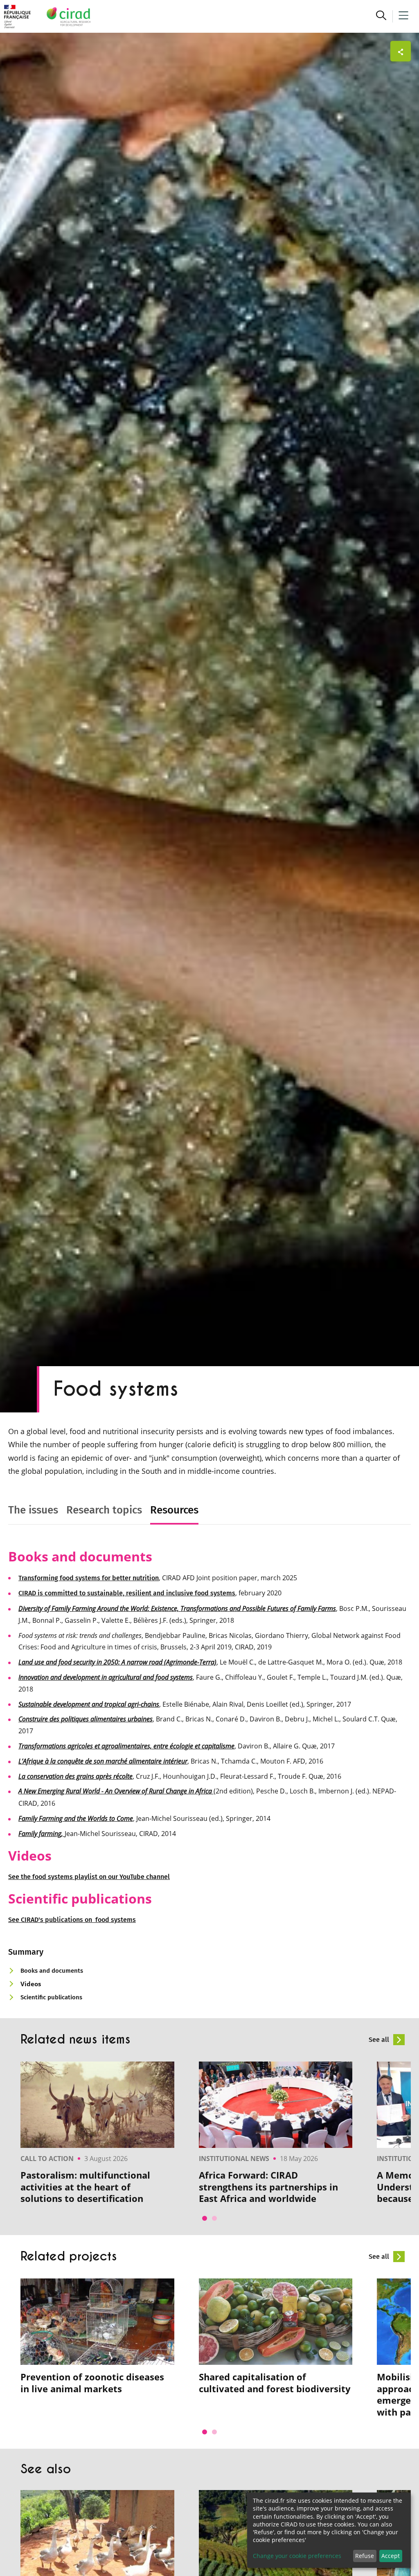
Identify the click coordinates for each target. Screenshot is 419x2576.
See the (20, 1877)
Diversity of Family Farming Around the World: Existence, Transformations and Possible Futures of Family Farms (177, 1608)
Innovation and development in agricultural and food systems (106, 1677)
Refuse (365, 2556)
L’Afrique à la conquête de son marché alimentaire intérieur (103, 1761)
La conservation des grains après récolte (75, 1776)
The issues (33, 1510)
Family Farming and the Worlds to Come (76, 1818)
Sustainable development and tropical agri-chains (89, 1704)
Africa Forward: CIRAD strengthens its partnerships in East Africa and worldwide (268, 2187)
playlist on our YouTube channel (122, 1877)
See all (380, 2040)
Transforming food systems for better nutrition (89, 1578)
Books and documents (52, 1971)
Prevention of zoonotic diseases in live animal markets (92, 2383)
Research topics (104, 1510)
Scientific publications (51, 1997)
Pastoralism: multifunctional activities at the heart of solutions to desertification (85, 2187)
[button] (381, 16)
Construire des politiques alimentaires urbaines (86, 1719)
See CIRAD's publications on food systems (72, 1920)
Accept (391, 2556)
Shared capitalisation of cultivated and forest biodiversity (275, 2383)
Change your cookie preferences (297, 2556)
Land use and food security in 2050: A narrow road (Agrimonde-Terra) (117, 1662)
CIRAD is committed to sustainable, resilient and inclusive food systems (127, 1593)
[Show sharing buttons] (401, 51)
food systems (53, 1877)
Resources (174, 1510)
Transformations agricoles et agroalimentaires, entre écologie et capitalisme (126, 1746)
